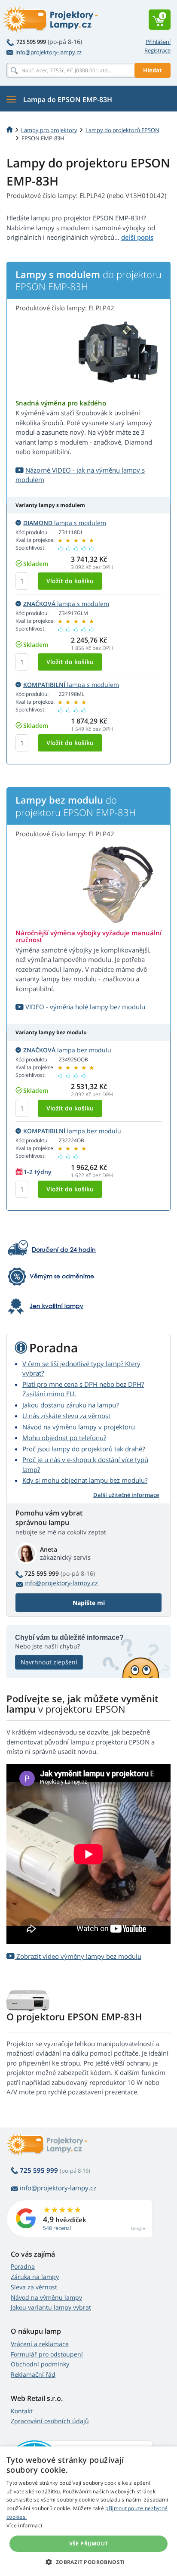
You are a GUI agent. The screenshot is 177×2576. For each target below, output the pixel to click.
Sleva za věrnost (34, 2287)
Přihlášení (158, 42)
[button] (88, 2562)
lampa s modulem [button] (65, 523)
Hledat (153, 70)
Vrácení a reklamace (40, 2344)
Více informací (24, 2525)
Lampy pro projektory (49, 130)
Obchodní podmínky (40, 2364)
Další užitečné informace (126, 1495)
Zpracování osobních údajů (50, 2421)
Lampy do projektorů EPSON (122, 130)
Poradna (23, 2266)
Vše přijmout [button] (89, 2544)
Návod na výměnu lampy (46, 2297)
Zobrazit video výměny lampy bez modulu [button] (78, 1956)
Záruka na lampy (35, 2277)
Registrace (157, 50)
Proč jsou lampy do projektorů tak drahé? (84, 1449)
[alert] (88, 2511)
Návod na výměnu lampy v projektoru (79, 1427)
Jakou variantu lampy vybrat (51, 2307)
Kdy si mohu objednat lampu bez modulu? (85, 1480)
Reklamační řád (33, 2374)
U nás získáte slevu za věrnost (66, 1416)
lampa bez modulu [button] (67, 1050)
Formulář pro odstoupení (47, 2354)
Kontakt (22, 2411)
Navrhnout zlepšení (49, 1662)
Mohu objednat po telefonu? (64, 1438)
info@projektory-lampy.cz (49, 52)
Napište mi (89, 1603)
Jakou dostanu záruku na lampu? (70, 1405)
